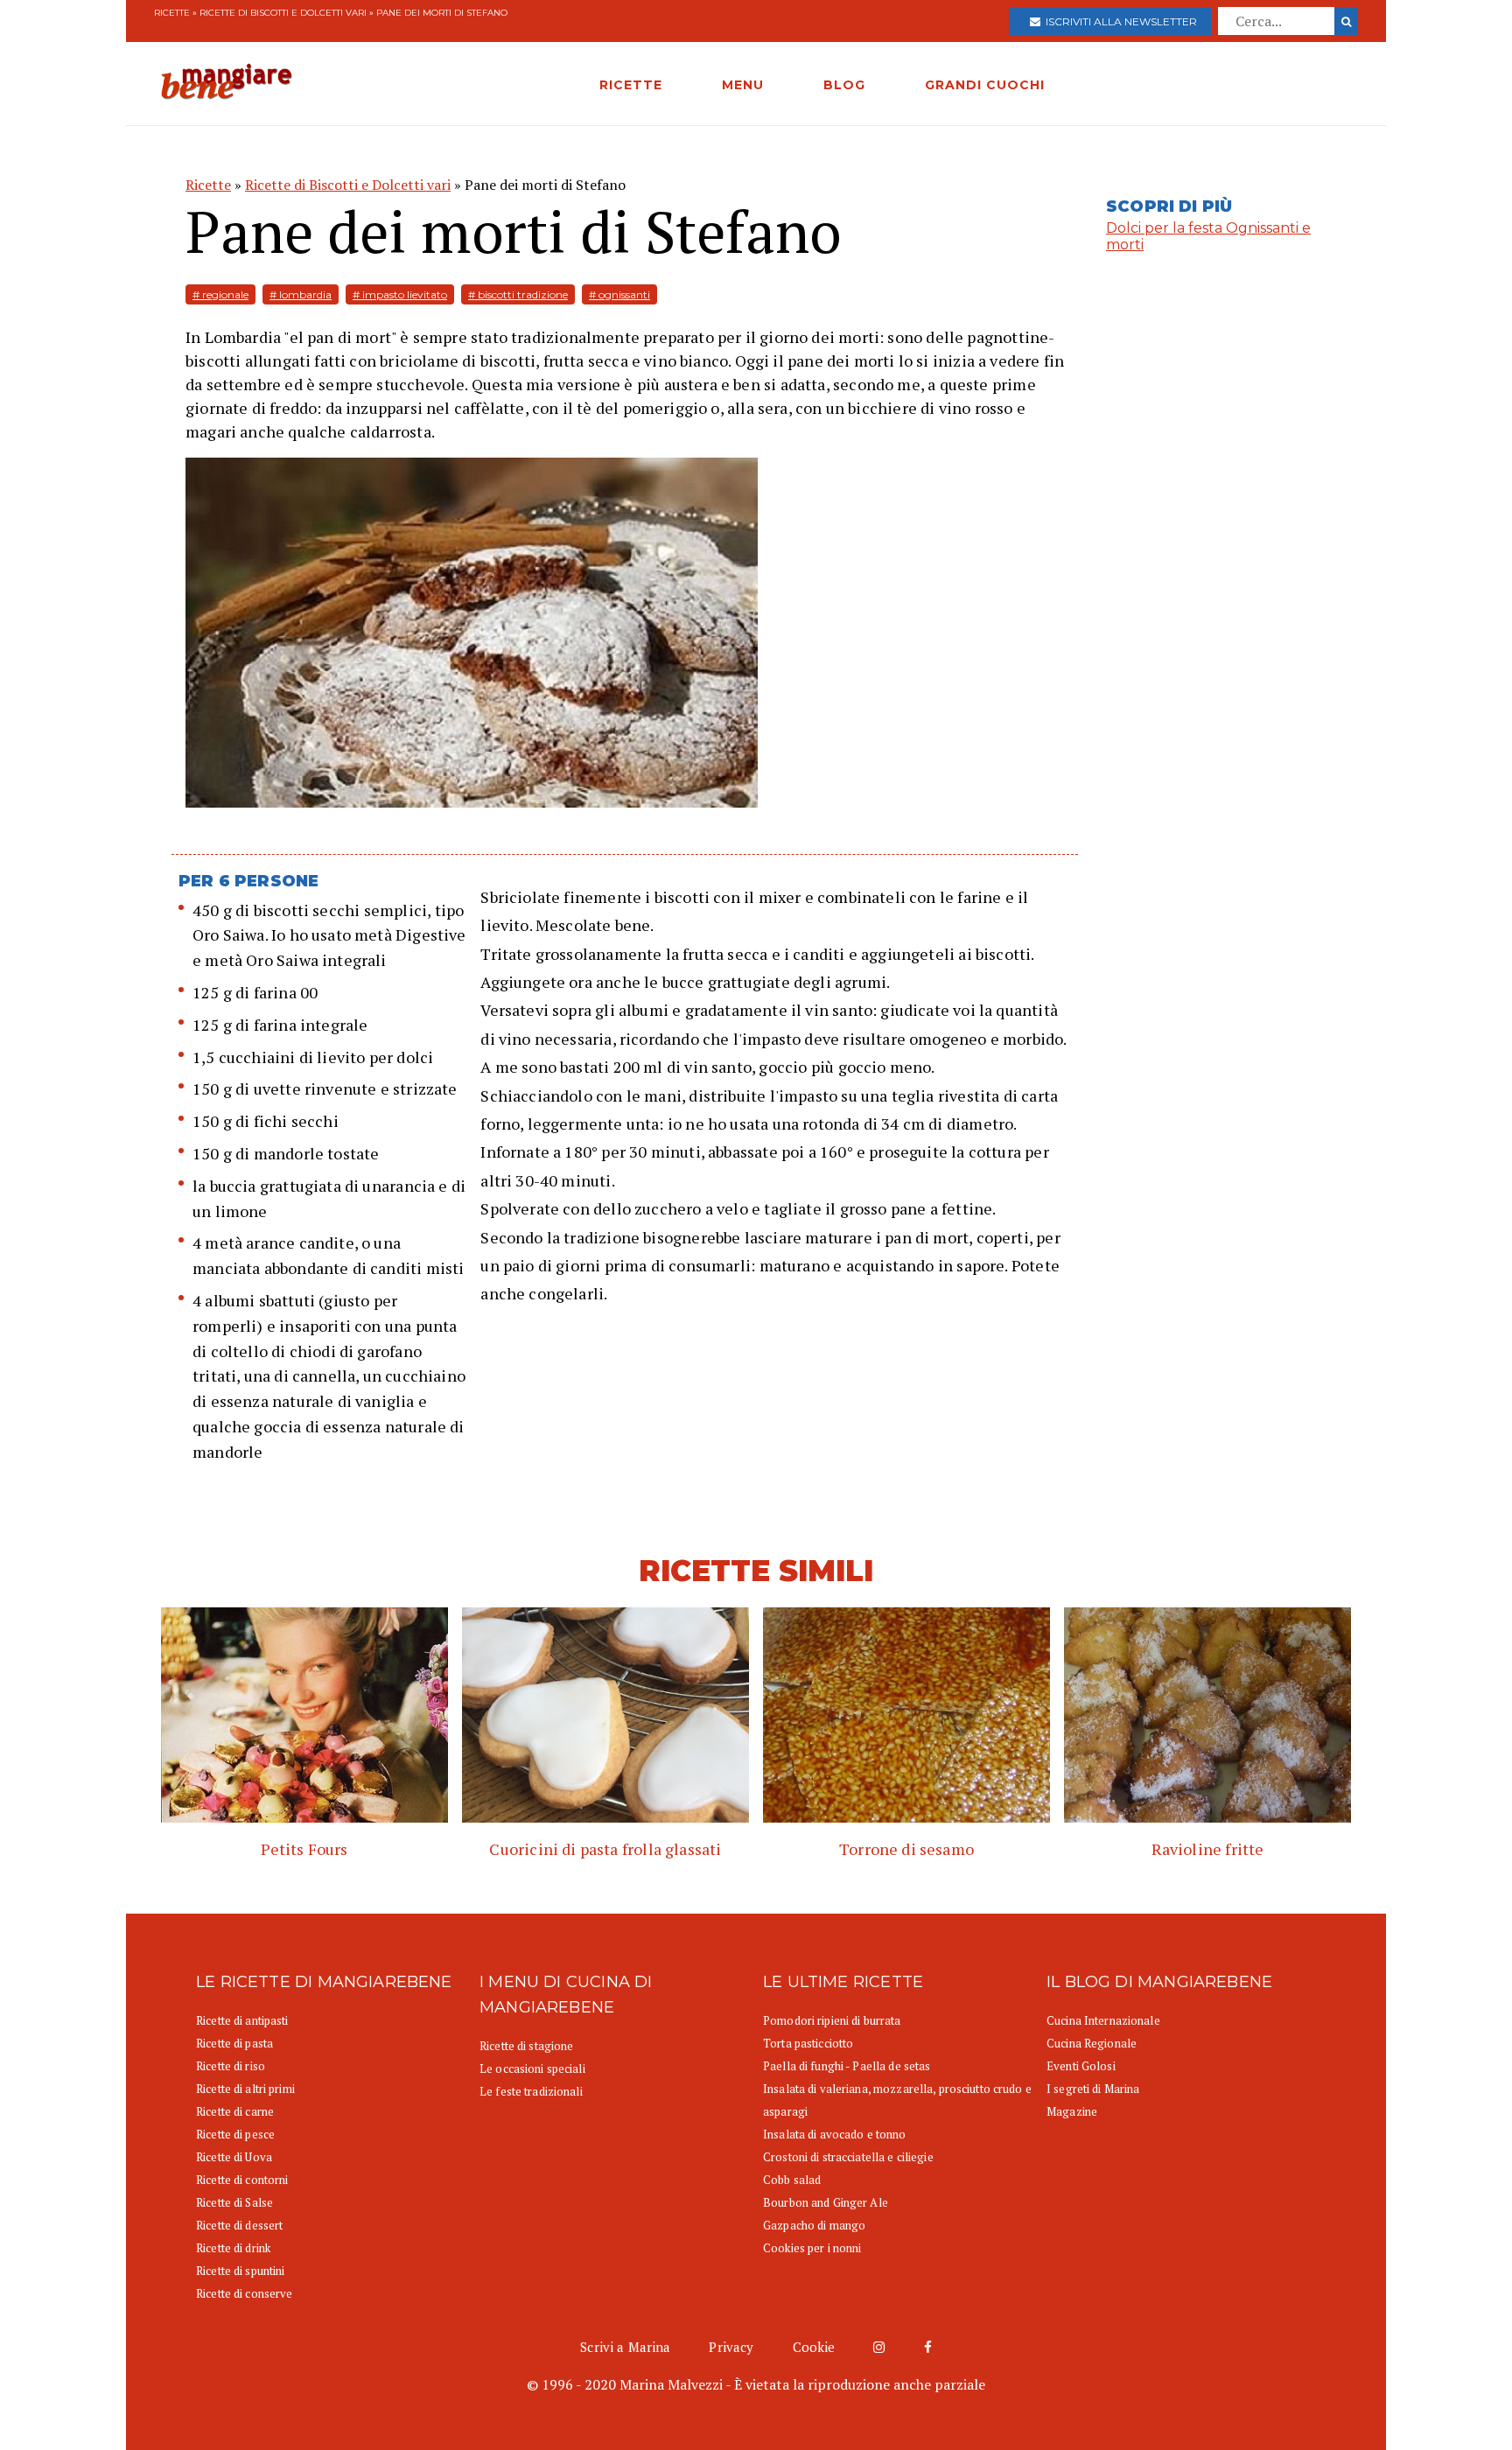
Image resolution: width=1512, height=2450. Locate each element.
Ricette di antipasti (242, 2020)
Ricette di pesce (235, 2134)
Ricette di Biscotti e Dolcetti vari (283, 13)
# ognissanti (619, 294)
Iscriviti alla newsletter (1119, 21)
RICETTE (631, 85)
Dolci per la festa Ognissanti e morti (1208, 236)
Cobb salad (792, 2180)
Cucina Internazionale (1103, 2020)
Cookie (814, 2347)
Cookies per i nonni (812, 2248)
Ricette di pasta (234, 2043)
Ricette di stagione (526, 2046)
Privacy (731, 2347)
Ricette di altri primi (245, 2089)
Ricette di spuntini (240, 2271)
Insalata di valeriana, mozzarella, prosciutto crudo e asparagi (897, 2100)
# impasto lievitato (400, 294)
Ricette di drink (233, 2248)
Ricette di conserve (244, 2293)
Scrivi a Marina (625, 2347)
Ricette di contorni (242, 2180)
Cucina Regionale (1092, 2043)
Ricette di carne (235, 2111)
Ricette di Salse (234, 2202)
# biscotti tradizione (518, 294)
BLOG (844, 85)
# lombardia (301, 294)
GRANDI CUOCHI (985, 85)
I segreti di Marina (1093, 2089)
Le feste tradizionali (531, 2091)
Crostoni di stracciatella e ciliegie (848, 2157)
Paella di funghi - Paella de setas (847, 2066)
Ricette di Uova (234, 2157)
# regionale (220, 294)
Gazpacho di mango (814, 2225)
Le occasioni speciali (532, 2068)
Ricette (172, 13)
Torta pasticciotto (808, 2043)
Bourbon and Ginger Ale (826, 2202)
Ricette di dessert (239, 2225)
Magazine (1072, 2111)
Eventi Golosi (1081, 2066)
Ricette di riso (231, 2066)
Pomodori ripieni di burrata (832, 2020)
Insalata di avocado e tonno (835, 2134)
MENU (743, 85)
